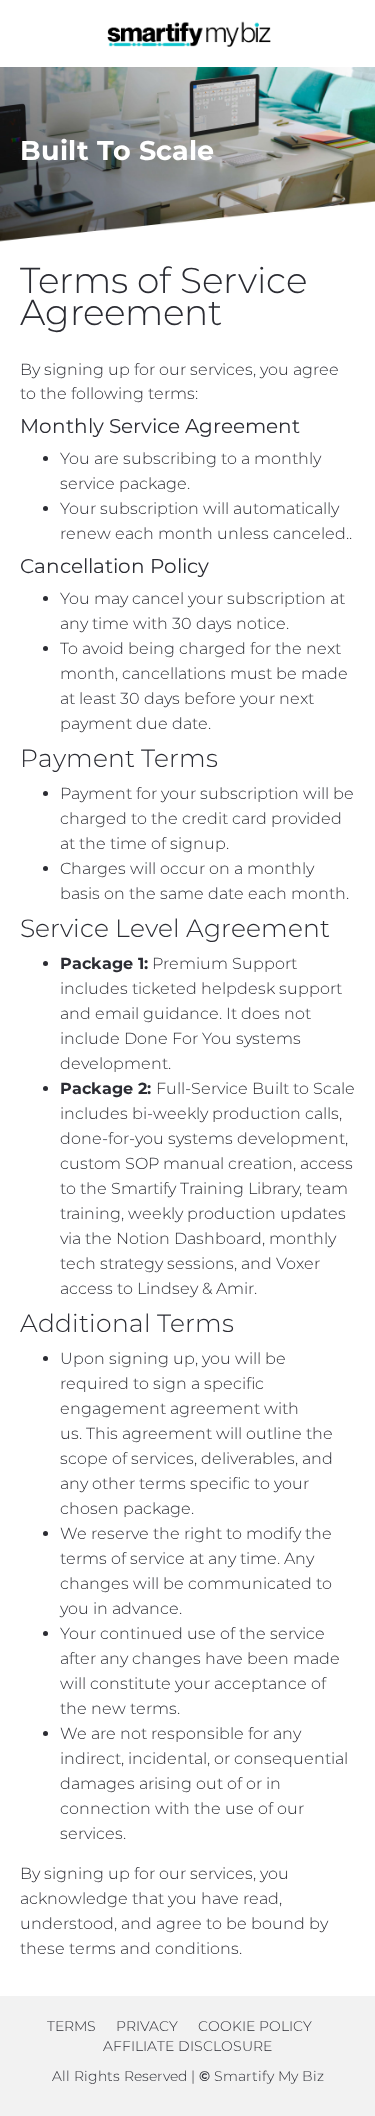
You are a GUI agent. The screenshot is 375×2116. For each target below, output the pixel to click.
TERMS (73, 2026)
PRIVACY (147, 2026)
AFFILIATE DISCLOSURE (187, 2046)
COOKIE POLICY (255, 2026)
